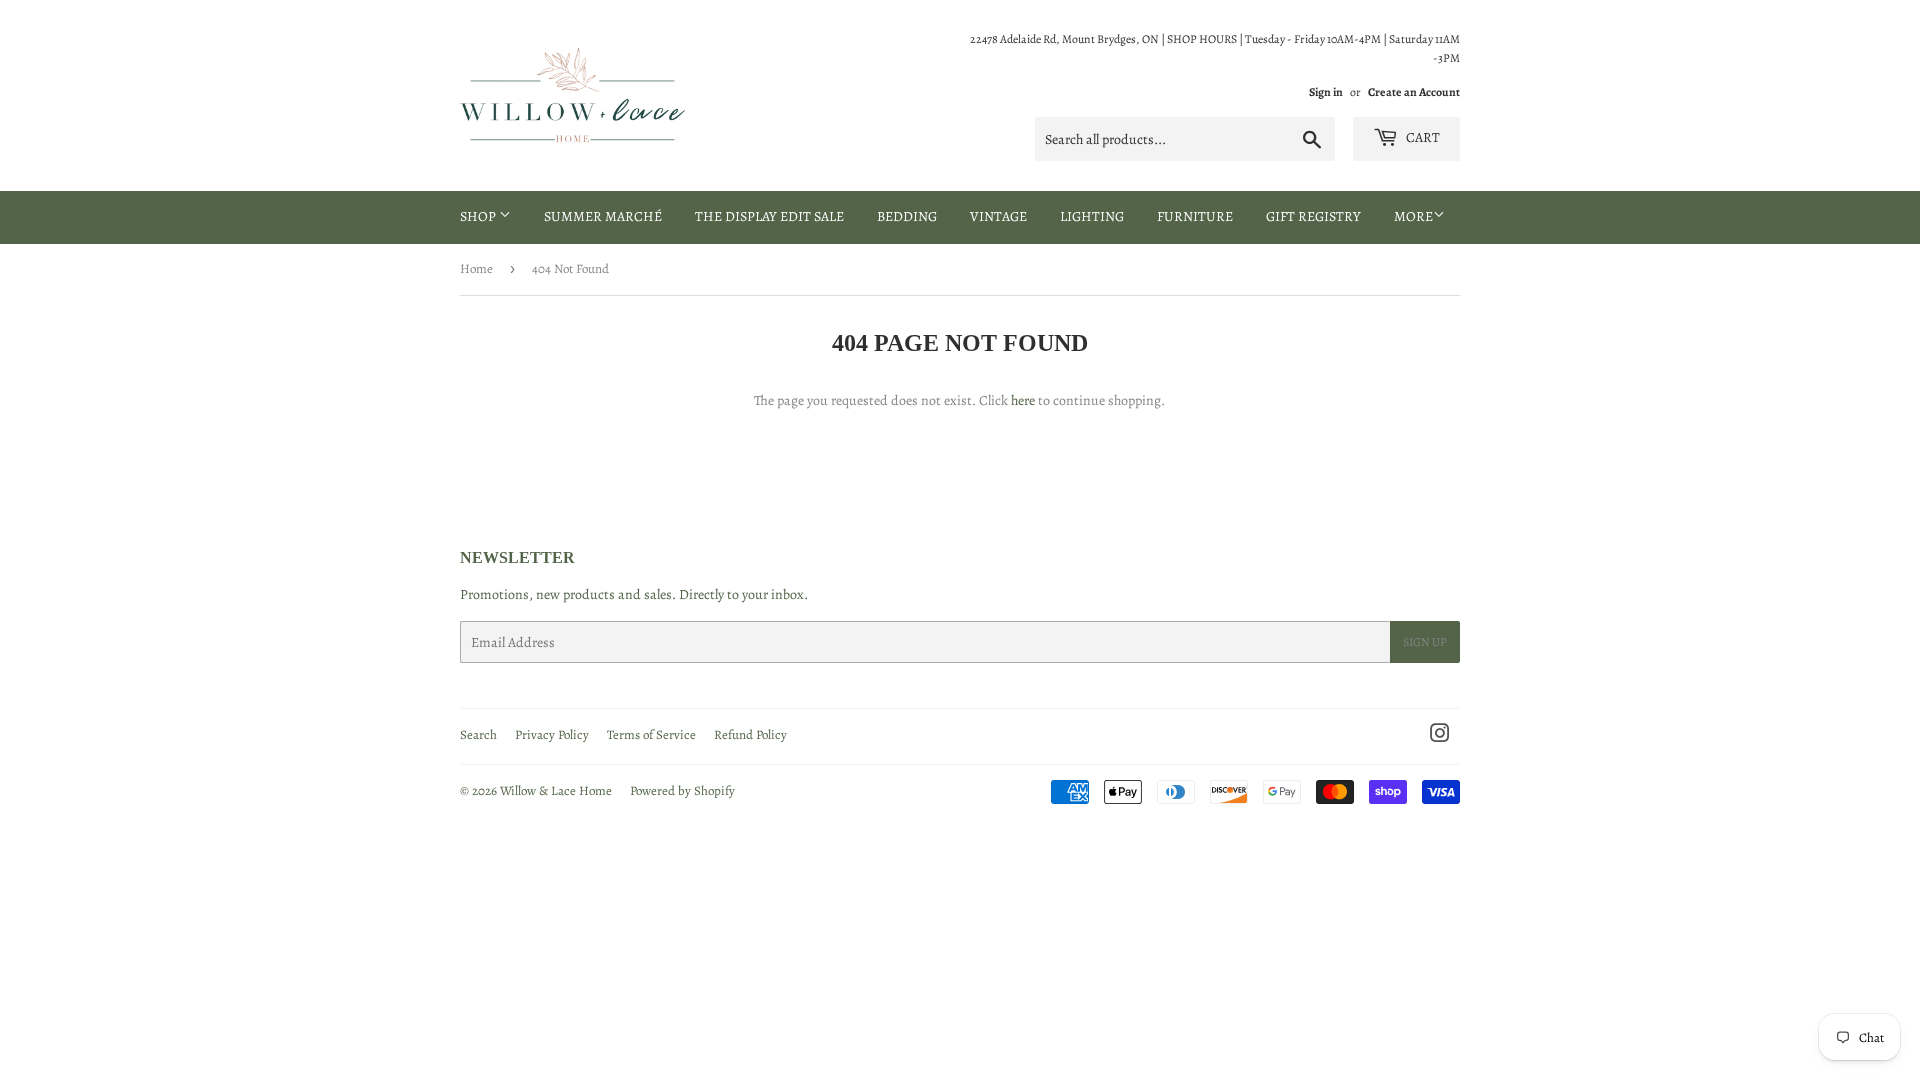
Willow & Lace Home (556, 790)
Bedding (907, 216)
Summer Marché (603, 216)
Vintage (998, 216)
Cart (1421, 137)
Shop (479, 216)
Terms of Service (651, 734)
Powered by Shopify (682, 790)
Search (478, 734)
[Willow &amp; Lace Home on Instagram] (1440, 736)
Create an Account (1414, 92)
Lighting (1092, 216)
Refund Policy (750, 734)
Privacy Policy (552, 734)
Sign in (1326, 92)
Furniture (1195, 216)
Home (476, 268)
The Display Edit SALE (769, 216)
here (1023, 400)
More (1413, 216)
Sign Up (1425, 642)
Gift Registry (1313, 216)
